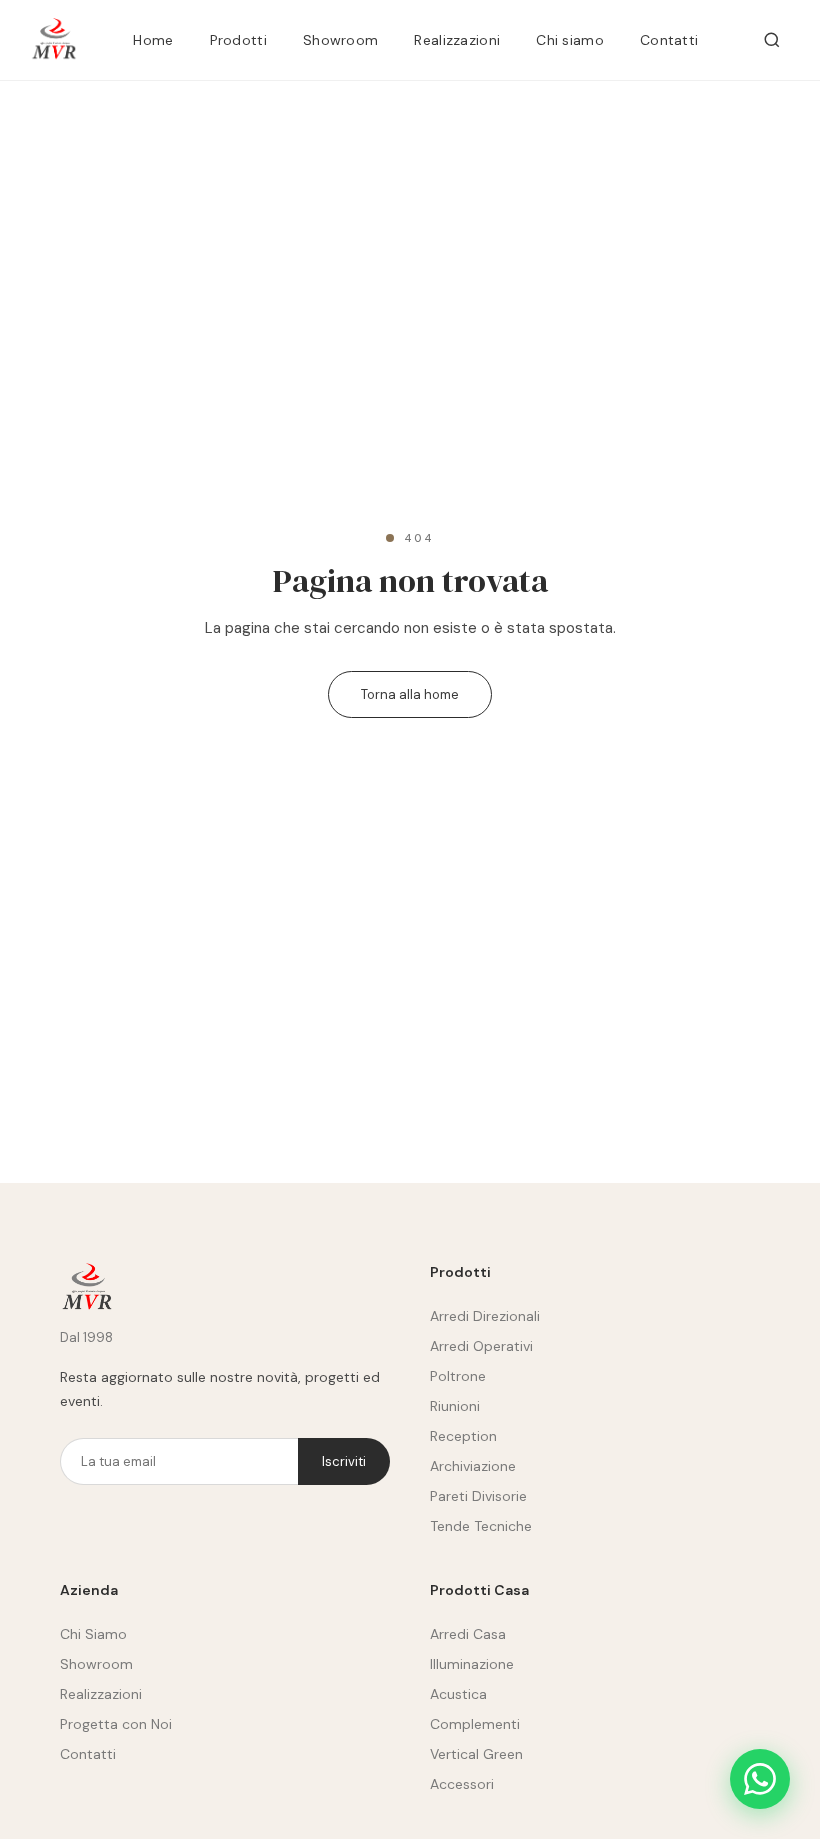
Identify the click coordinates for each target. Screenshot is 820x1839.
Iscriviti (344, 1461)
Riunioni (455, 1406)
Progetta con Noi (116, 1724)
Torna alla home (410, 694)
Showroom (340, 40)
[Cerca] (772, 40)
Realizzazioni (457, 40)
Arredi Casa (468, 1634)
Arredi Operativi (481, 1346)
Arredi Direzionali (485, 1316)
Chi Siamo (93, 1634)
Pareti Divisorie (478, 1496)
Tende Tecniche (481, 1526)
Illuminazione (472, 1664)
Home (153, 40)
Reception (463, 1436)
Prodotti (238, 40)
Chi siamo (570, 40)
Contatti (669, 40)
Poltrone (458, 1376)
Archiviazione (473, 1466)
